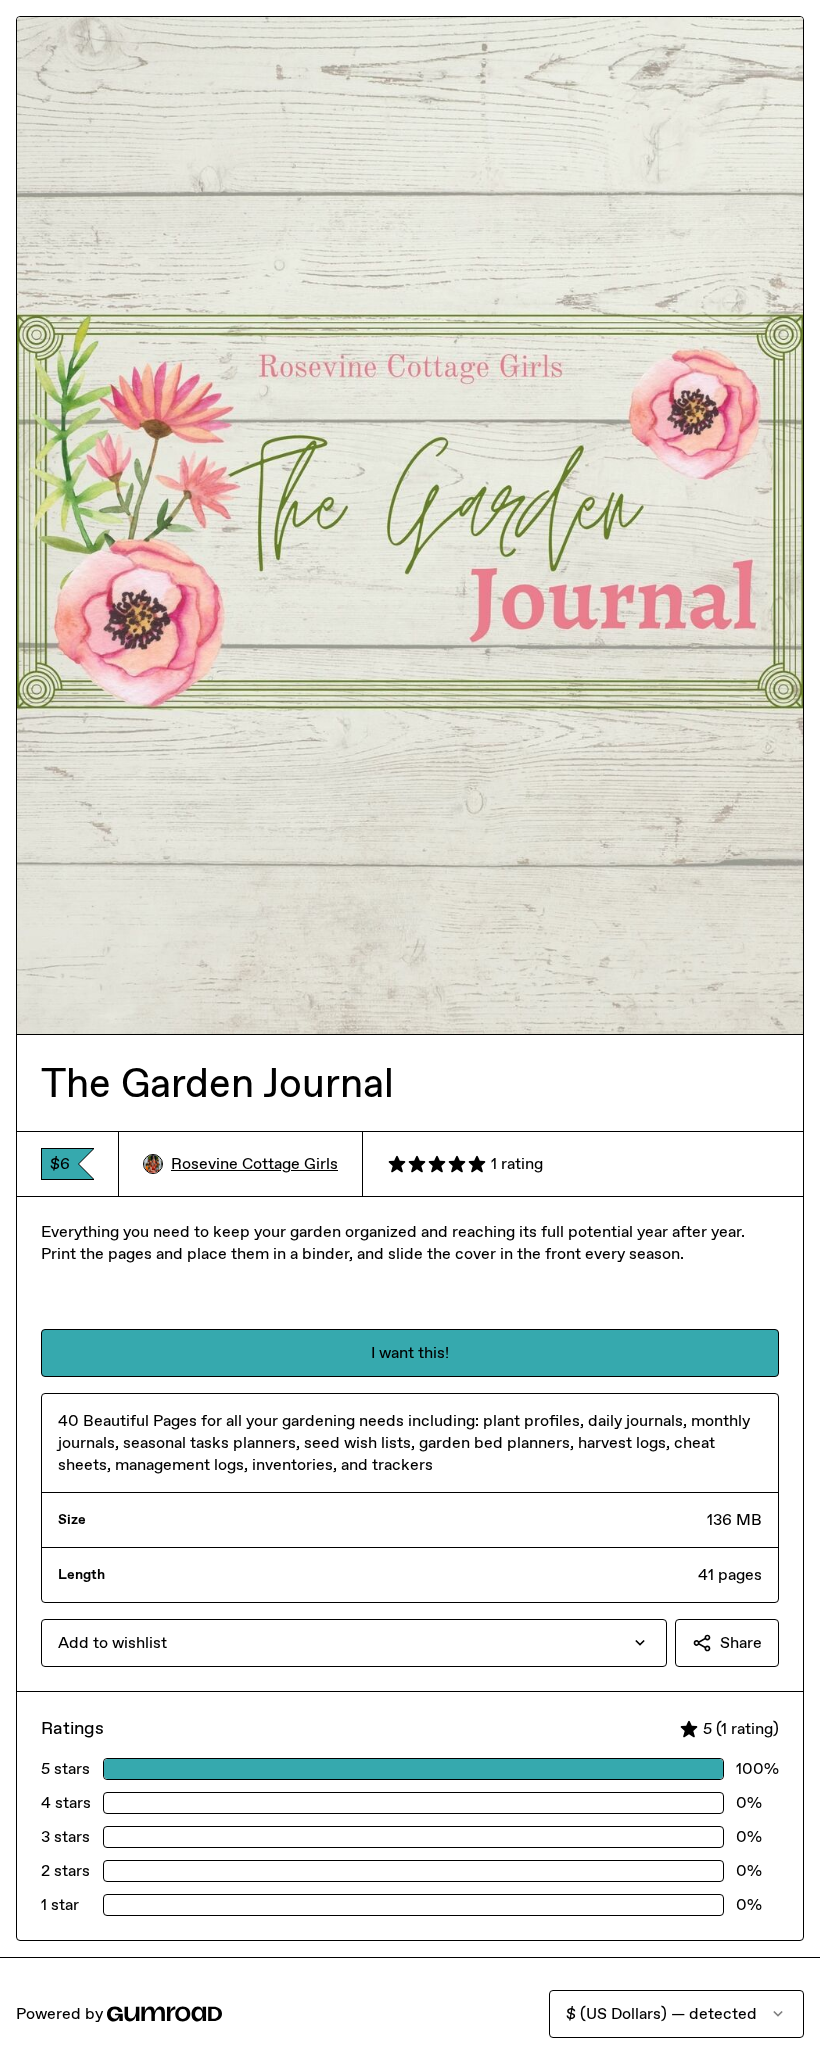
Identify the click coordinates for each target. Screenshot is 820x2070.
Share (741, 1642)
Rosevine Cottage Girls (254, 1163)
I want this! (410, 1352)
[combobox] (354, 1643)
